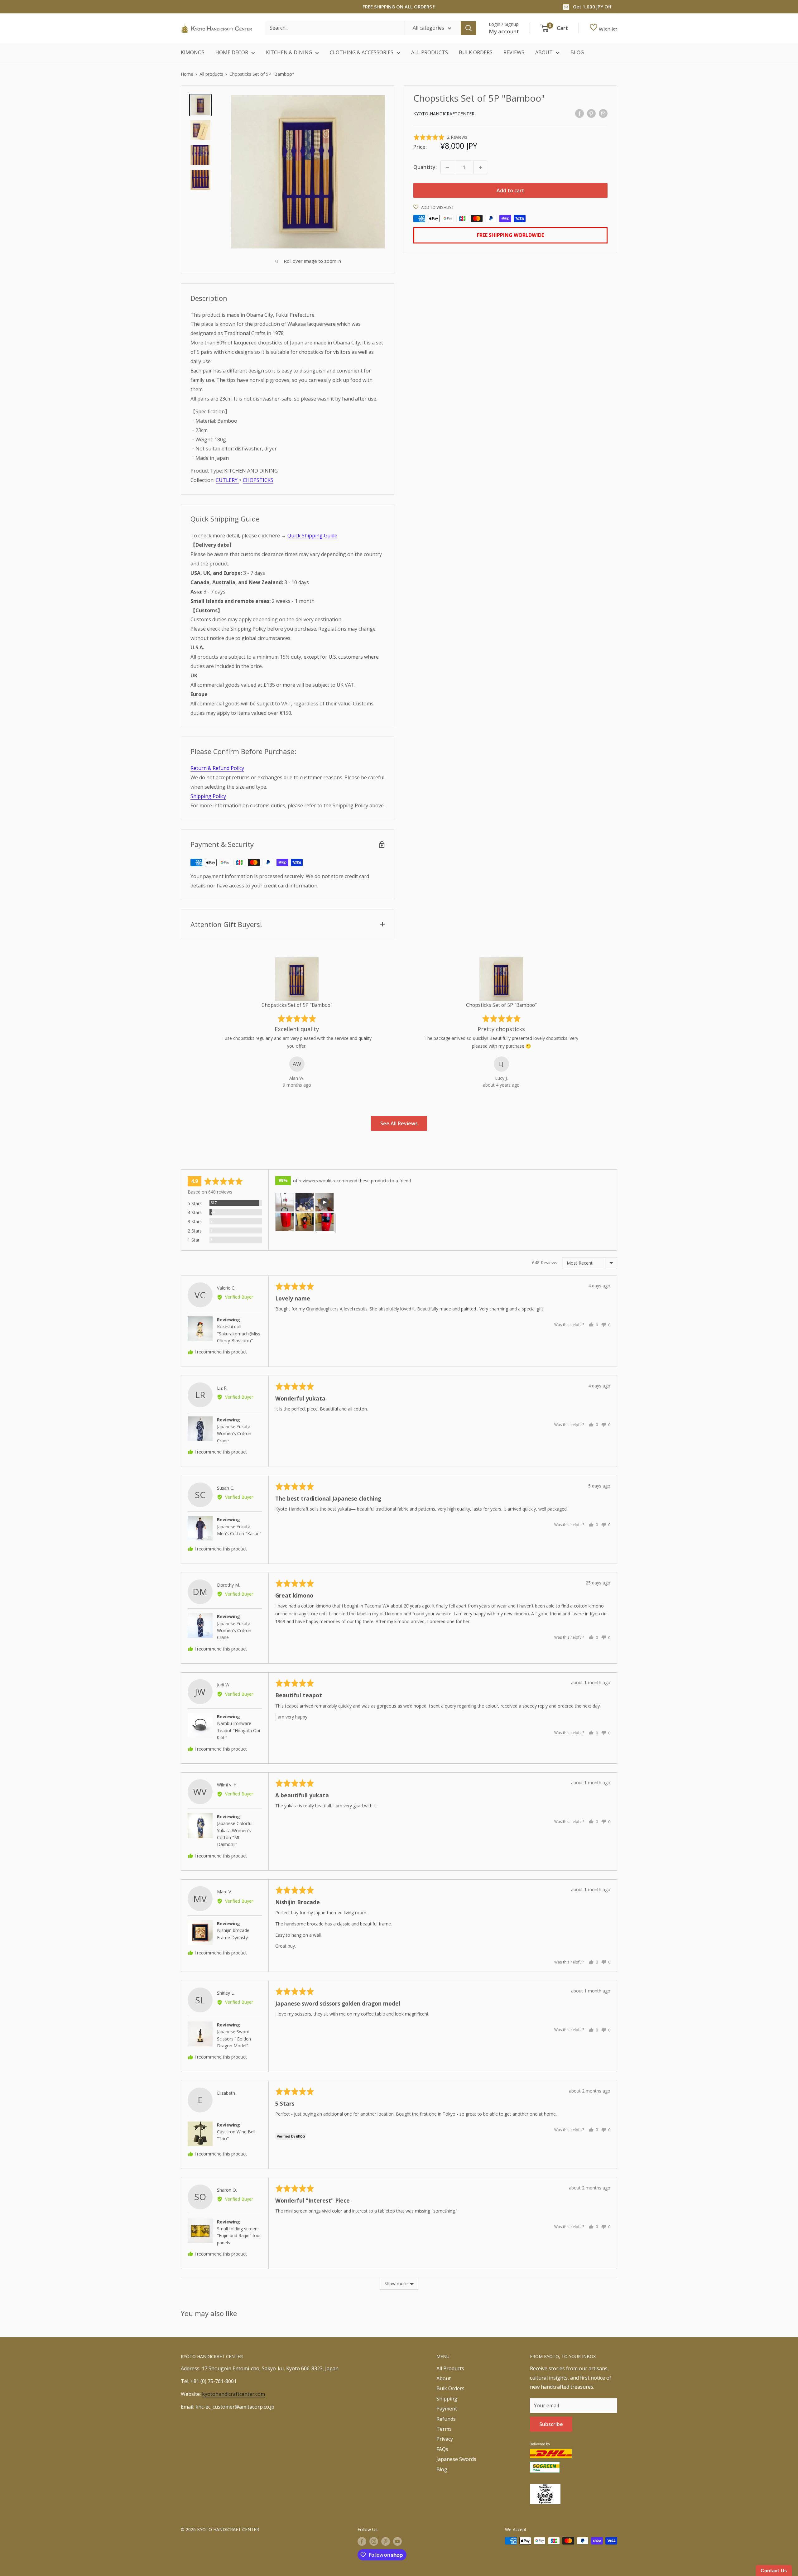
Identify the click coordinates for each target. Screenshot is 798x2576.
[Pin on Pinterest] (591, 113)
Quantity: (425, 167)
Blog (442, 2469)
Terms (444, 2429)
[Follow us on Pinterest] (386, 2541)
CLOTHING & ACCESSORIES (362, 52)
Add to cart (510, 190)
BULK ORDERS (476, 52)
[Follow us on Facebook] (362, 2541)
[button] (440, 137)
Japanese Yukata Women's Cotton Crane (234, 1434)
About (444, 2378)
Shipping (447, 2399)
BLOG (577, 52)
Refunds (446, 2419)
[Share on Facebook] (579, 113)
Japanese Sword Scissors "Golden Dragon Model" (234, 2039)
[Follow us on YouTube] (397, 2541)
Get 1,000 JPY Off (592, 7)
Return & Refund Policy (217, 768)
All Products (450, 2368)
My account (504, 31)
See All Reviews (399, 1123)
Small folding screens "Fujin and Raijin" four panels (239, 2236)
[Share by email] (603, 113)
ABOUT (544, 52)
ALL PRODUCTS (430, 52)
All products (211, 74)
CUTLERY (227, 480)
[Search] (469, 28)
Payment (447, 2409)
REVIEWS (514, 52)
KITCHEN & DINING (289, 52)
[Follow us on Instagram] (374, 2541)
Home (187, 74)
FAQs (442, 2449)
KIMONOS (193, 52)
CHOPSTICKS (258, 480)
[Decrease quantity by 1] (447, 167)
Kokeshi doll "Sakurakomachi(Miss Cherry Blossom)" (239, 1334)
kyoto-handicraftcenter (444, 114)
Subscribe (551, 2424)
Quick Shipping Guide (312, 536)
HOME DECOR (232, 52)
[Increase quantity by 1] (480, 167)
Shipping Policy (208, 796)
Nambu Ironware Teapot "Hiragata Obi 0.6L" (238, 1730)
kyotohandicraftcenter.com (233, 2394)
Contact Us (774, 2571)
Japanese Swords (456, 2459)
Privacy (445, 2439)
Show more (396, 2283)
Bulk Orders (450, 2388)
